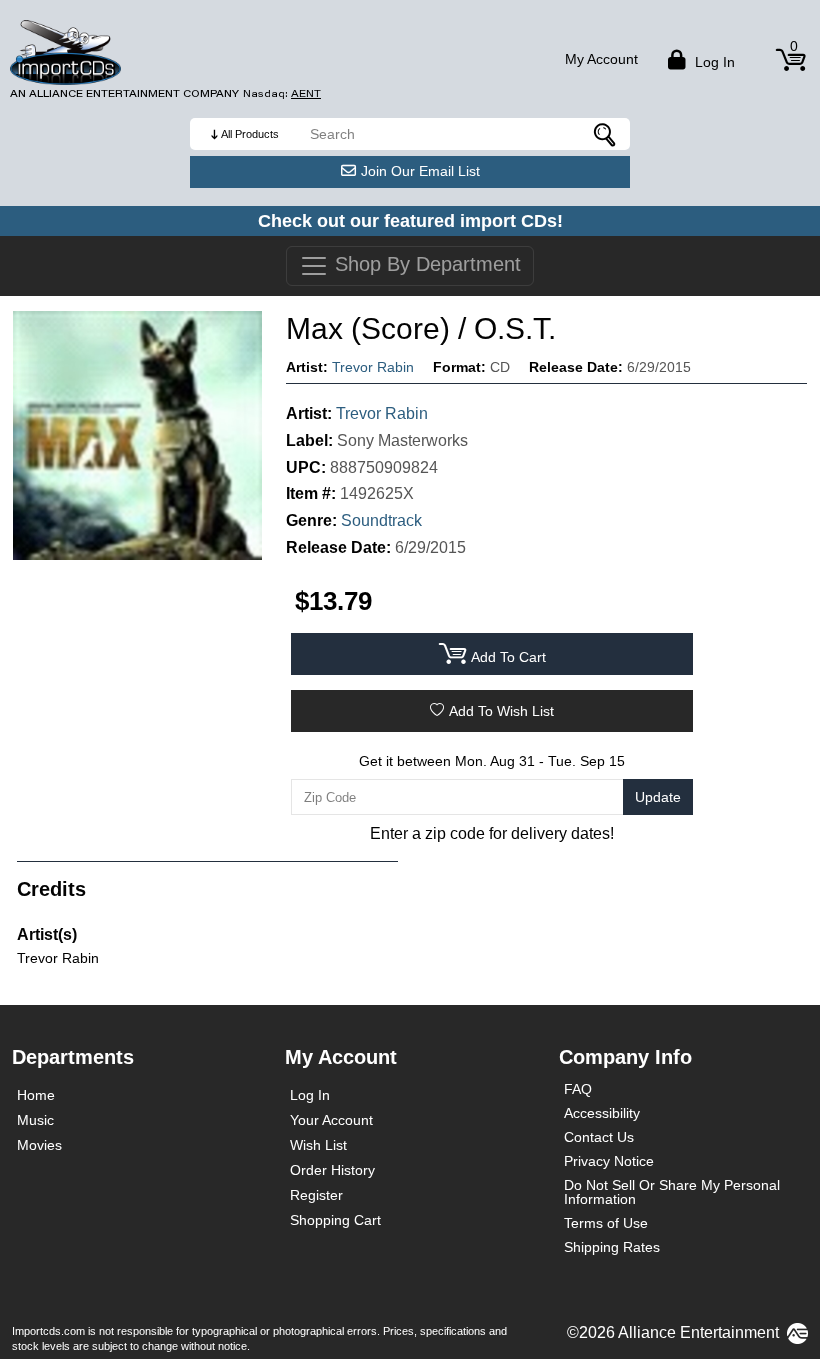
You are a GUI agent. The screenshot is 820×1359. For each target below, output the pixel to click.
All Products (250, 134)
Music (35, 1120)
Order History (332, 1170)
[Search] (605, 134)
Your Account (331, 1120)
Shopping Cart (335, 1220)
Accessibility (602, 1113)
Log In (310, 1095)
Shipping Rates (612, 1247)
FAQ (578, 1089)
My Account (601, 59)
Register (316, 1195)
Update (658, 797)
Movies (39, 1145)
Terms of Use (606, 1223)
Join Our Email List (420, 171)
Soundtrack (381, 520)
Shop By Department (425, 264)
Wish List (318, 1145)
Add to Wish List (501, 711)
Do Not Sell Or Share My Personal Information (672, 1192)
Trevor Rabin (373, 367)
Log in (713, 62)
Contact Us (599, 1137)
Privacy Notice (609, 1161)
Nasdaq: (282, 93)
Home (36, 1095)
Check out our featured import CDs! (410, 221)
